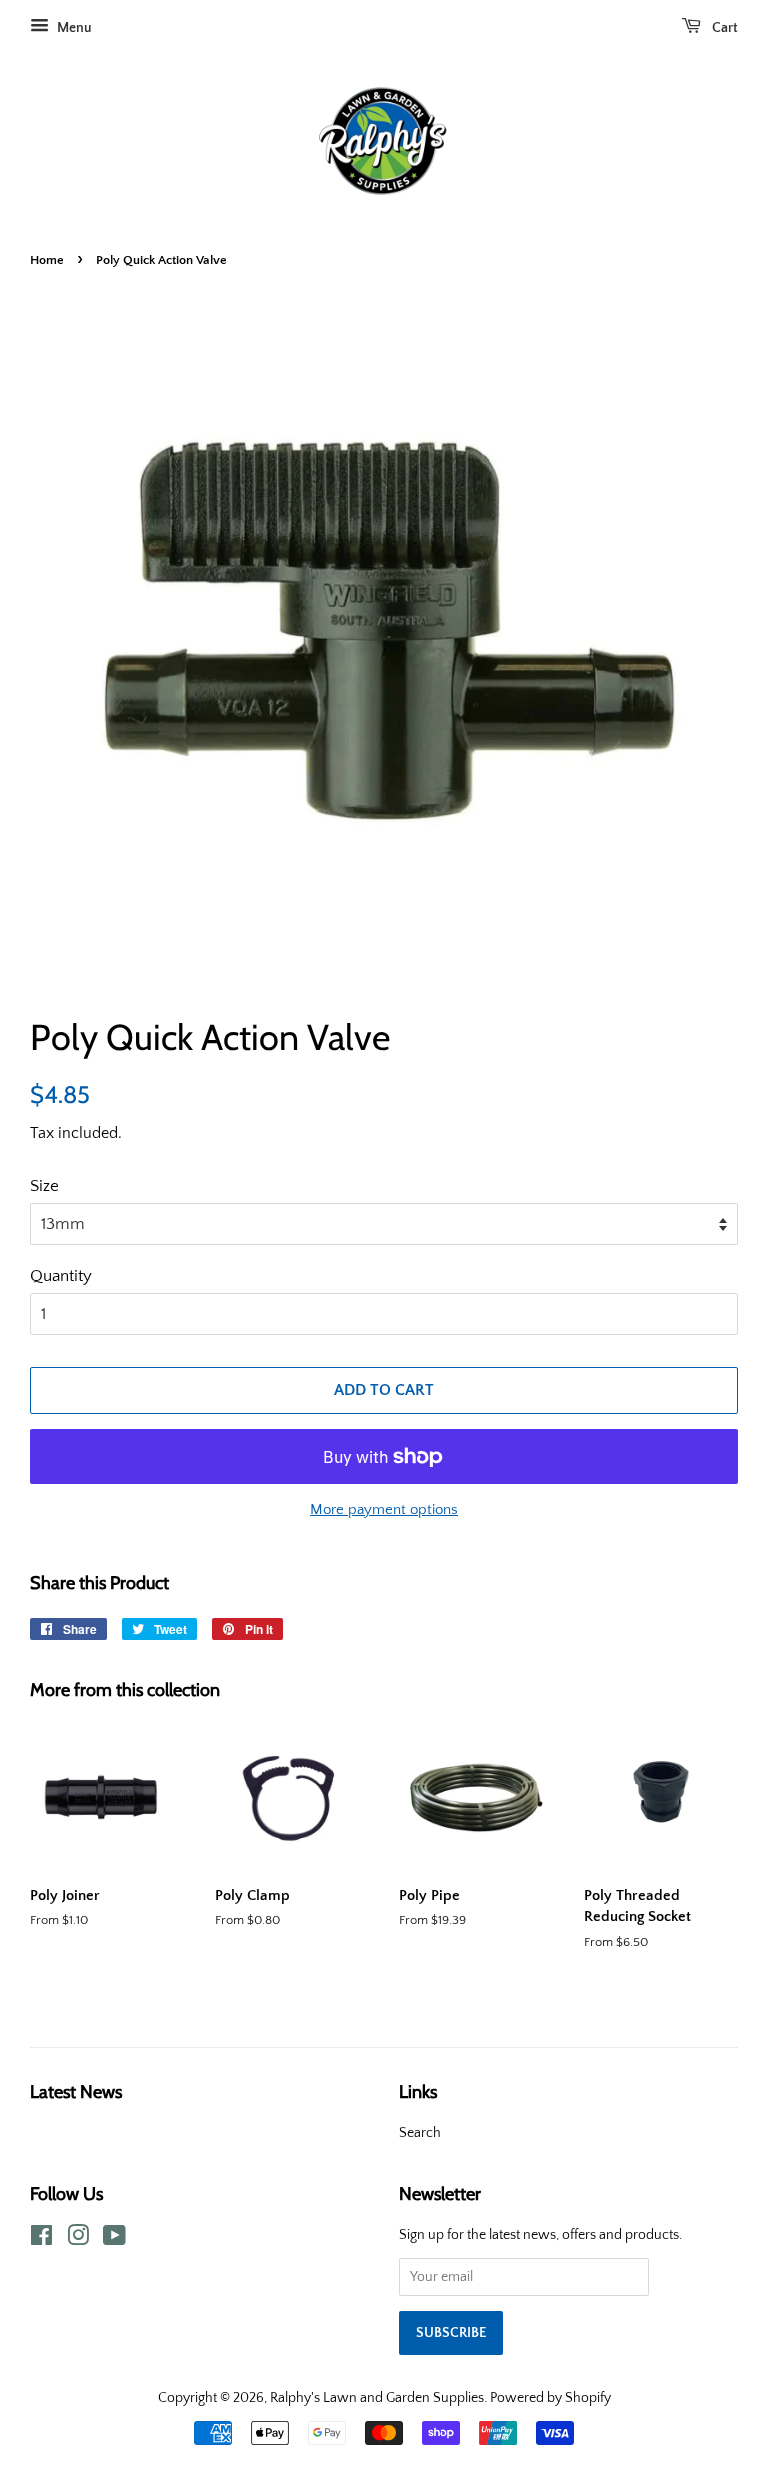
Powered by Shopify (550, 2398)
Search (420, 2133)
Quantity (61, 1276)
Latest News (76, 2091)
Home (47, 260)
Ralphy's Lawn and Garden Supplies (377, 2398)
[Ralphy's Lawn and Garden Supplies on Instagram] (78, 2240)
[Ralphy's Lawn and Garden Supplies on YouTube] (114, 2240)
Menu (73, 28)
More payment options (384, 1509)
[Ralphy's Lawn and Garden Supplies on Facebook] (41, 2240)
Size (44, 1186)
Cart (723, 28)
